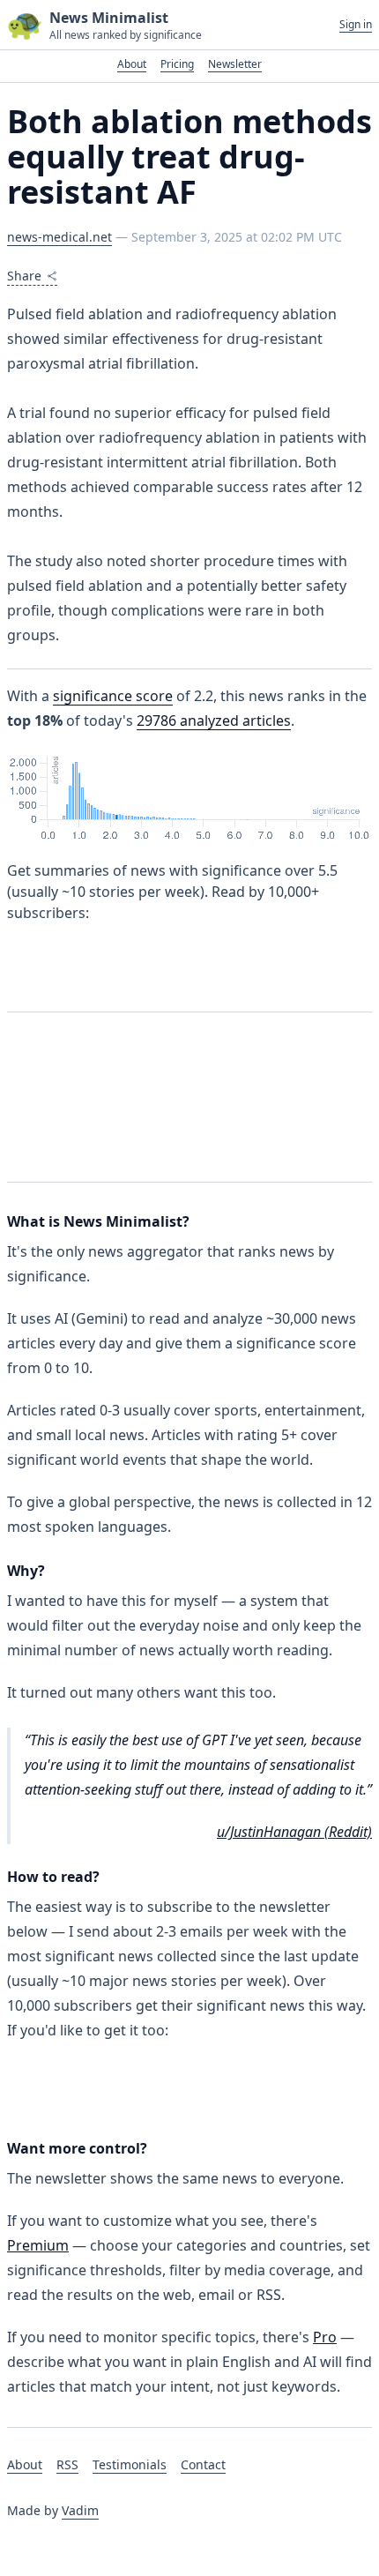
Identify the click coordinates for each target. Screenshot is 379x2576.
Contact (203, 2464)
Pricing (177, 64)
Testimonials (130, 2464)
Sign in (356, 25)
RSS (67, 2464)
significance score (113, 696)
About (132, 64)
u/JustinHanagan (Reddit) (294, 1832)
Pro (325, 2337)
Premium (38, 2245)
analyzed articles (214, 721)
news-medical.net (59, 237)
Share (24, 276)
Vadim (80, 2510)
